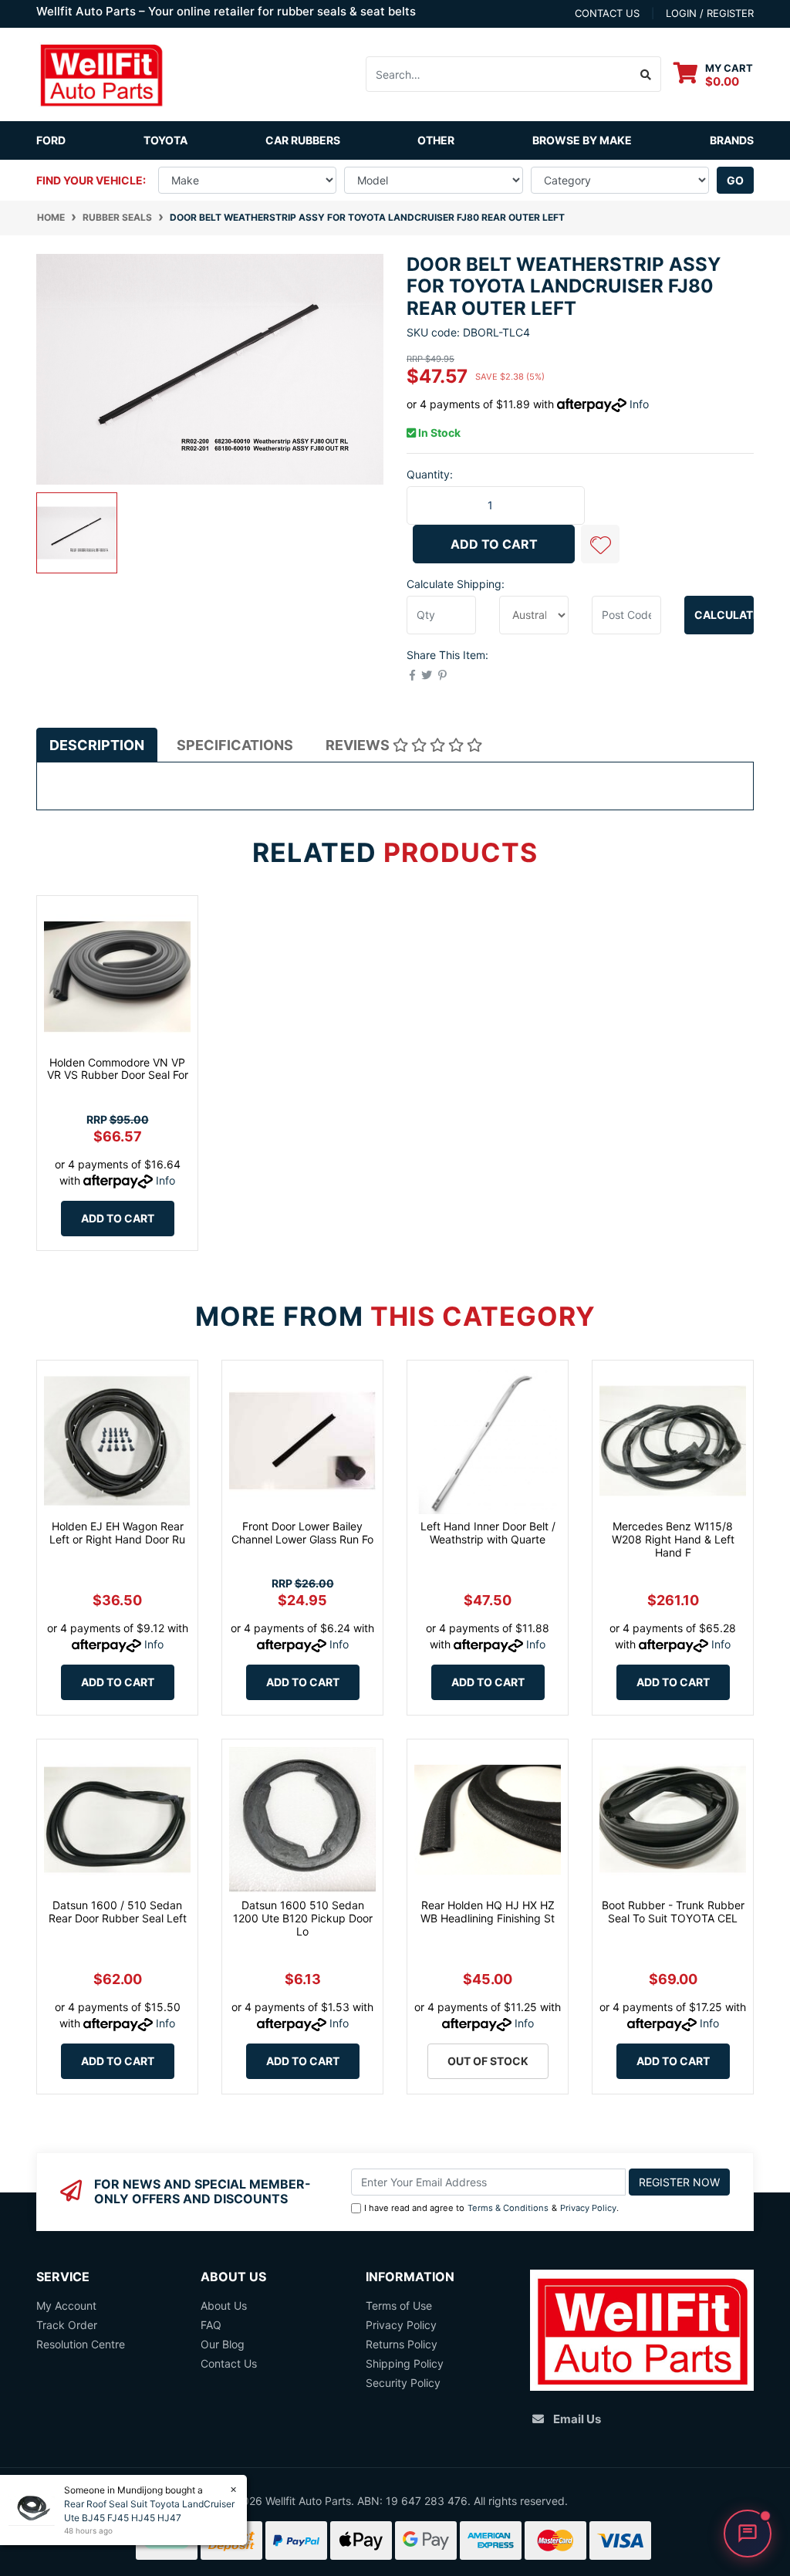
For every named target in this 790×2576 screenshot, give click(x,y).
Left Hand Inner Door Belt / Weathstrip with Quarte (488, 1533)
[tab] (97, 745)
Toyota (165, 140)
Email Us (577, 2419)
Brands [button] (732, 140)
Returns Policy (402, 2344)
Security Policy (403, 2383)
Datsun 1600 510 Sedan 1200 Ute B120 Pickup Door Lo (303, 1918)
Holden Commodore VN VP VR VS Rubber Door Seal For (118, 1069)
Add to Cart (494, 544)
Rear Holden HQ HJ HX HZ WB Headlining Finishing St (488, 1912)
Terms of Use (399, 2306)
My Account (66, 2306)
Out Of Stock (488, 2061)
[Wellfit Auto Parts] (101, 73)
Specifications (235, 745)
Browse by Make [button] (582, 140)
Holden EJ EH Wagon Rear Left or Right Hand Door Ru (117, 1533)
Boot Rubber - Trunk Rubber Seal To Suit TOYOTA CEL (673, 1912)
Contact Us (229, 2363)
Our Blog (223, 2344)
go (735, 180)
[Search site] (646, 74)
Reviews (359, 745)
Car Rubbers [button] (303, 140)
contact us (607, 13)
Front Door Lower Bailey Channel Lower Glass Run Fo (302, 1533)
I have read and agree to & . (491, 2208)
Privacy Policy (588, 2208)
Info (639, 404)
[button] (600, 544)
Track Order (67, 2325)
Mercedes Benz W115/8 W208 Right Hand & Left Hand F (673, 1539)
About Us (224, 2306)
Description (97, 745)
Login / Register (710, 13)
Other (436, 140)
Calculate (724, 615)
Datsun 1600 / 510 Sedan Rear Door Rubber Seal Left (118, 1912)
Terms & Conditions (508, 2208)
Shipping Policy (405, 2363)
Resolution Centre (81, 2344)
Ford (51, 140)
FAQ (211, 2325)
